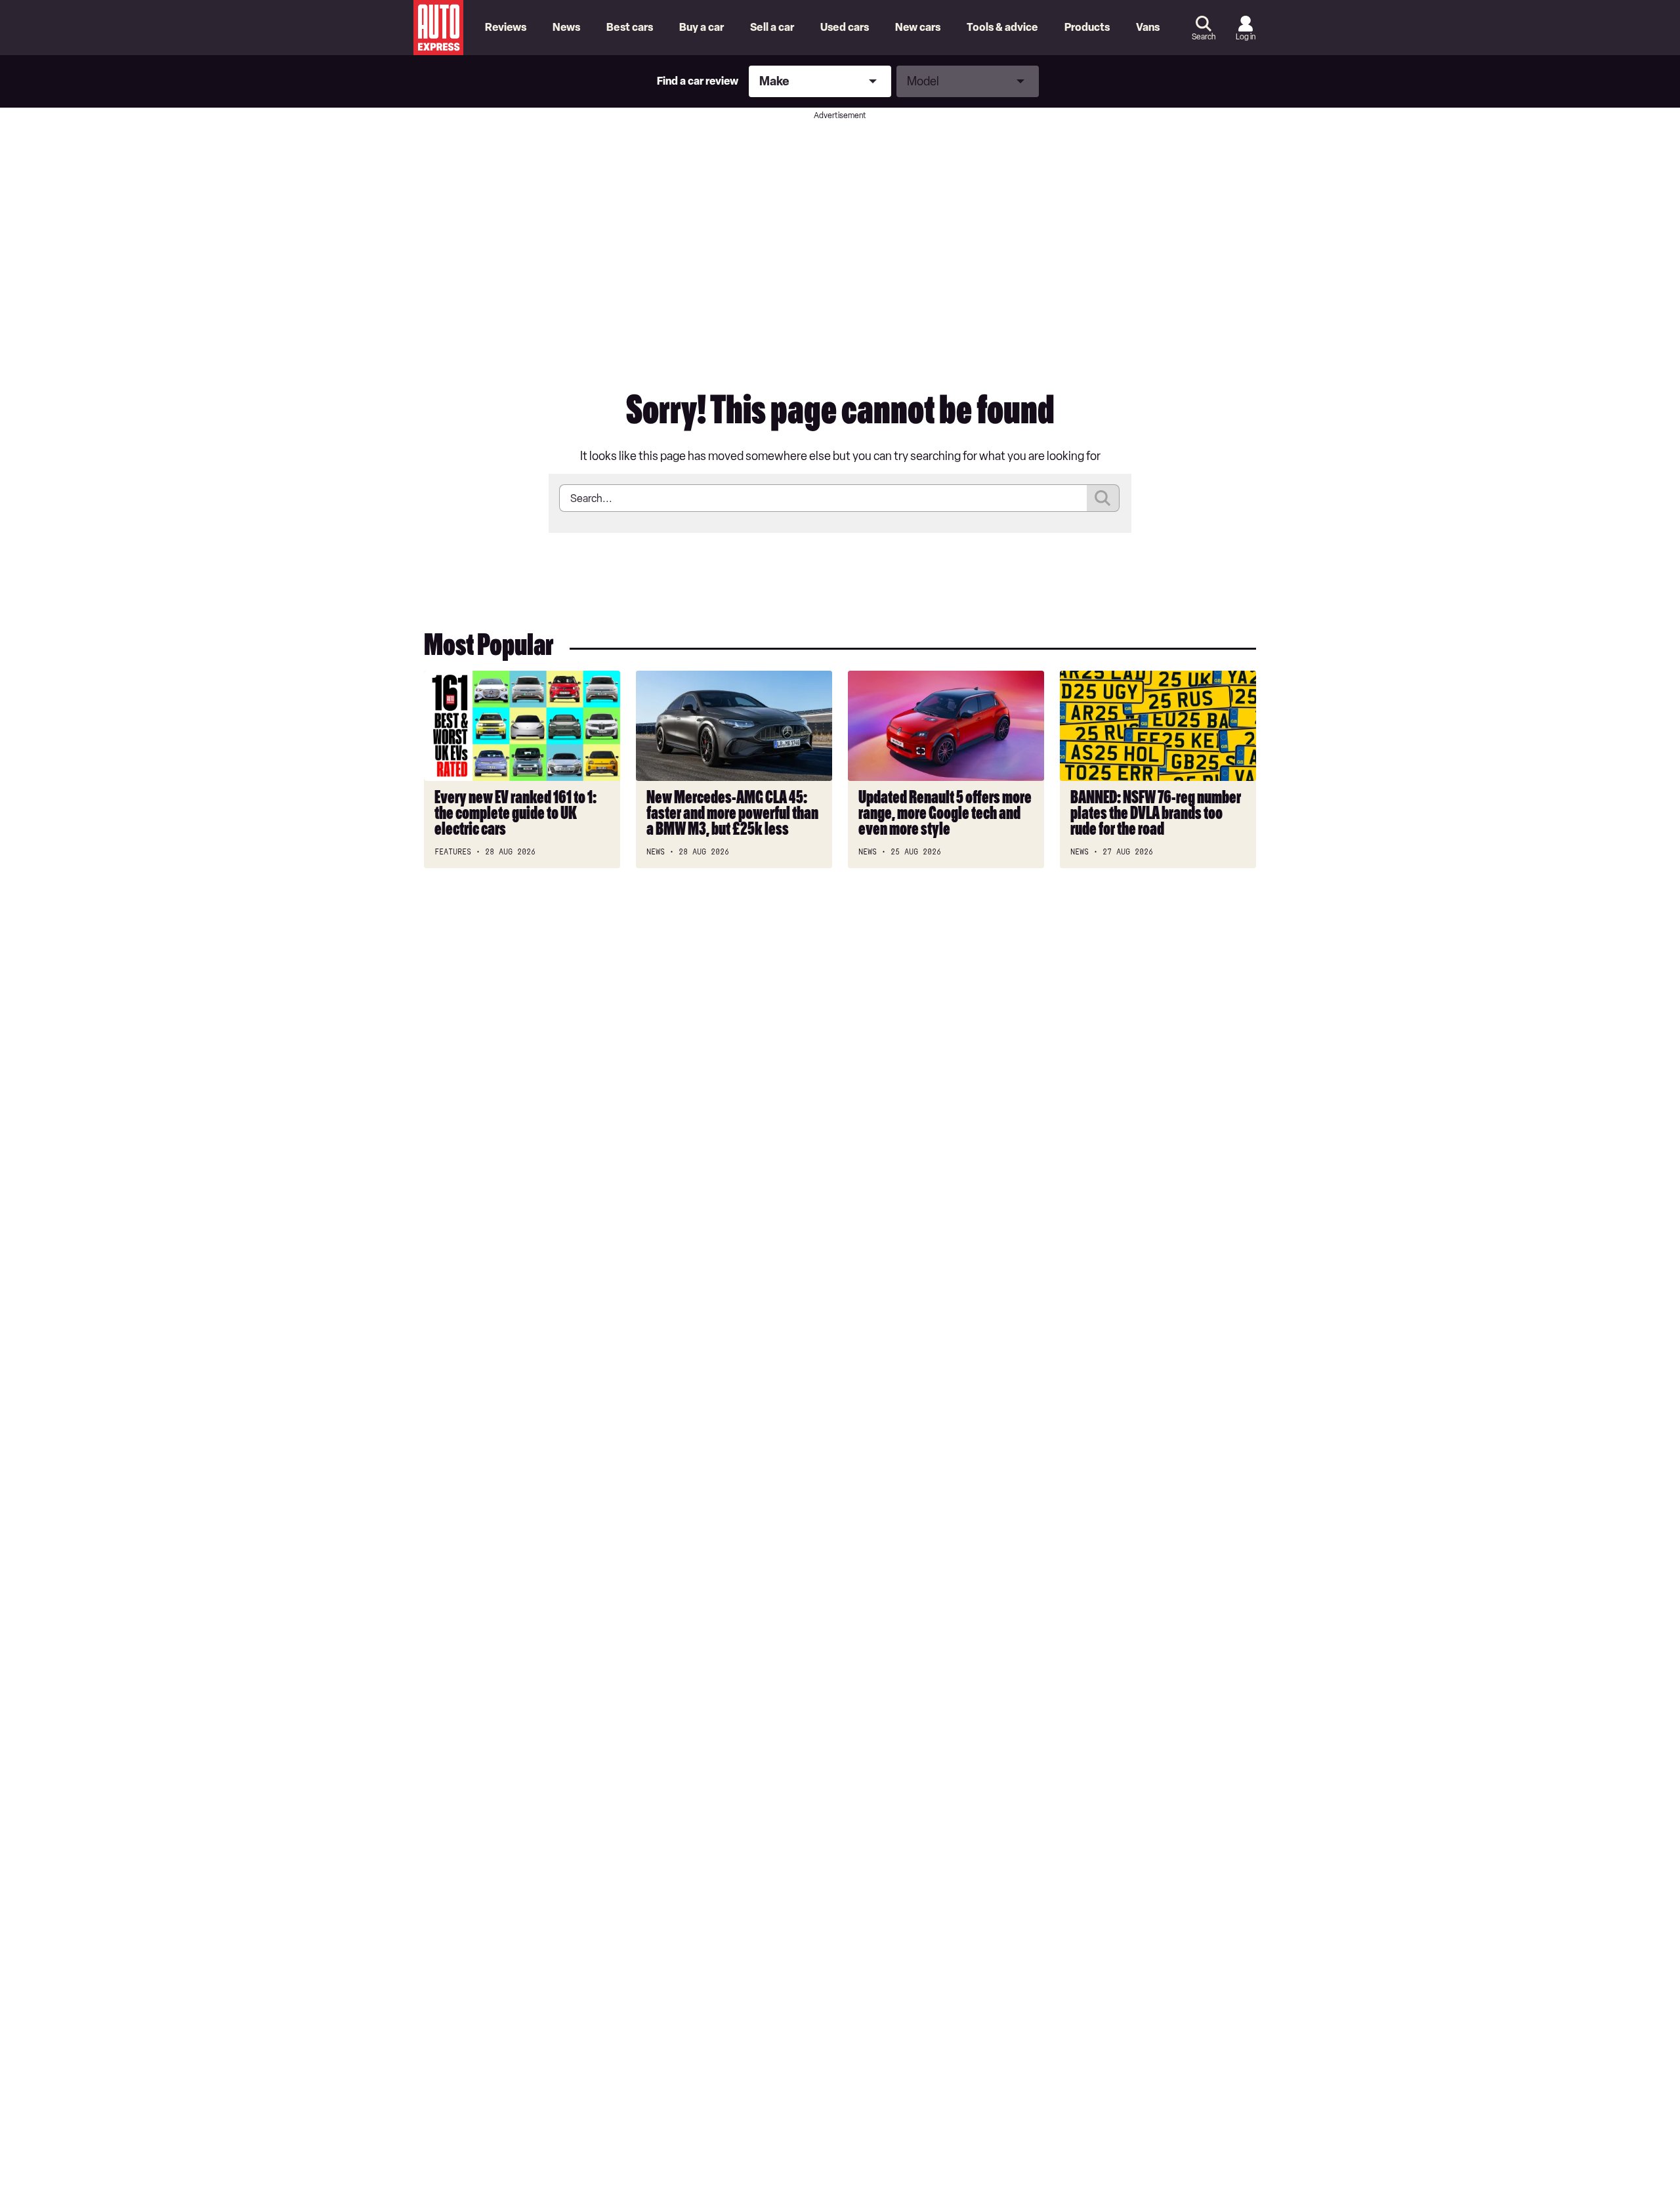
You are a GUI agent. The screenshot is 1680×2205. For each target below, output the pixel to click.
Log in (1246, 37)
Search (1204, 37)
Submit (1103, 498)
